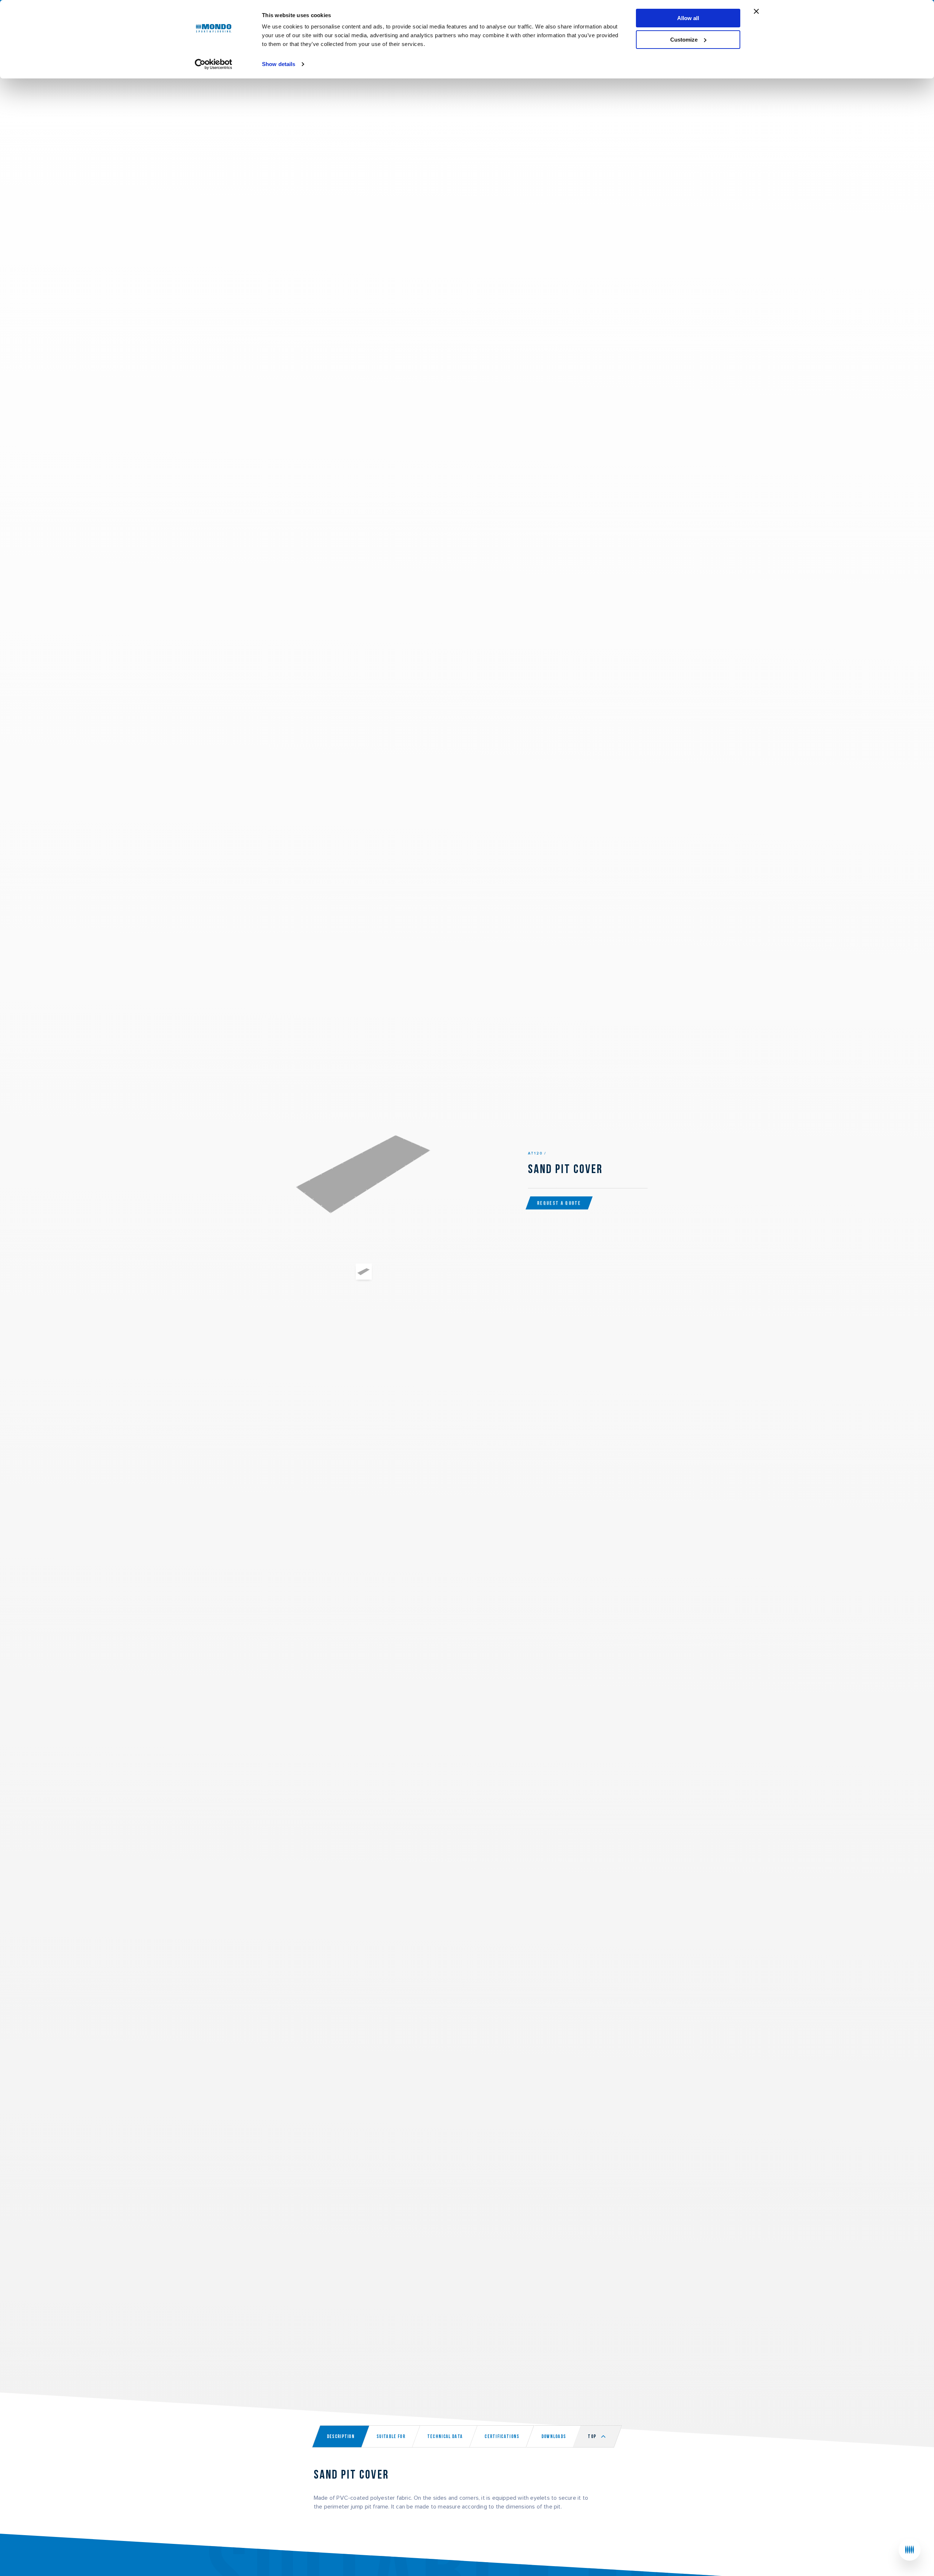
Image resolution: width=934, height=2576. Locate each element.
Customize (684, 40)
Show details (279, 64)
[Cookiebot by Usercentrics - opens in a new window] (214, 64)
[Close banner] (756, 11)
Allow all (688, 18)
